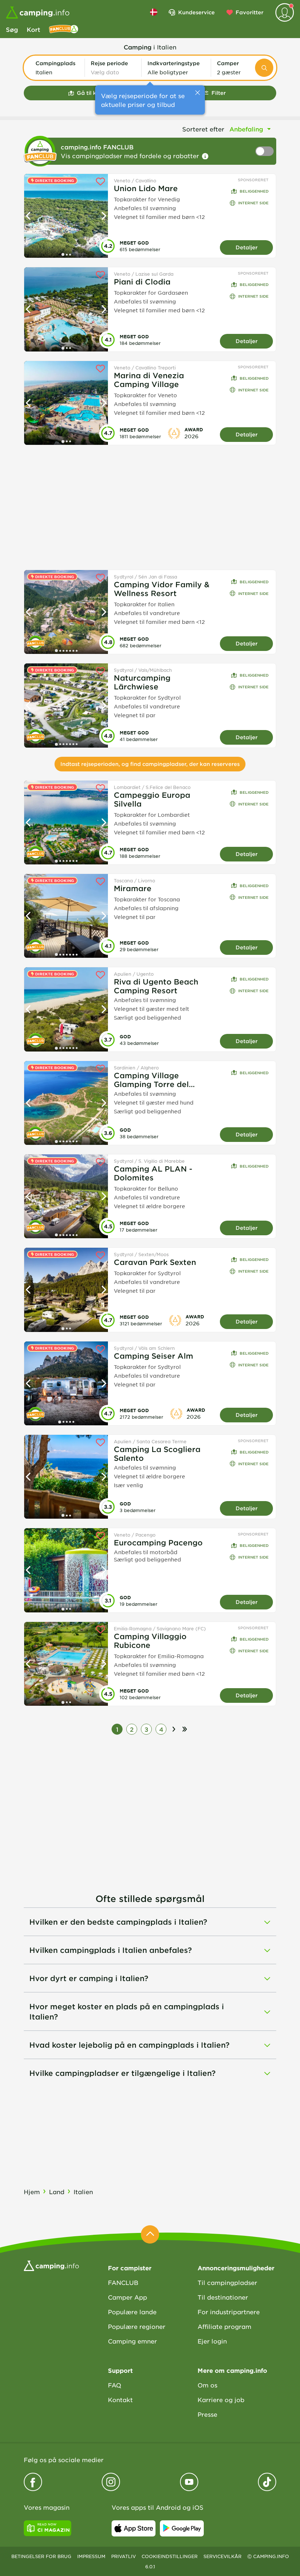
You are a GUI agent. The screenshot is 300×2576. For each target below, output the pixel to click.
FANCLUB (123, 2282)
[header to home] (38, 12)
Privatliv (123, 2556)
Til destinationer (223, 2297)
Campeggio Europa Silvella (152, 799)
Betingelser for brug (41, 2556)
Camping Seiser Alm (153, 1356)
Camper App (127, 2297)
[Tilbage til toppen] (150, 2234)
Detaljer (247, 247)
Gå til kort (91, 93)
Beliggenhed (254, 191)
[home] (51, 2265)
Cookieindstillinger (170, 2556)
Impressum (91, 2556)
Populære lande (132, 2312)
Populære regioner (137, 2326)
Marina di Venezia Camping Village (149, 380)
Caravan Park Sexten (155, 1262)
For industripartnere (229, 2312)
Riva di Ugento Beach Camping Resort (156, 986)
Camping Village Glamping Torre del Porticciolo (151, 1080)
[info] (205, 156)
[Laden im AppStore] (134, 2528)
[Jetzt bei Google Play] (182, 2528)
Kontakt (120, 2400)
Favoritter (250, 12)
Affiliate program (224, 2326)
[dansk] (154, 12)
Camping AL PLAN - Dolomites (153, 1173)
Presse (207, 2414)
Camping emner (132, 2341)
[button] (57, 68)
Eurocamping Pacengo (158, 1542)
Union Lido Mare (146, 188)
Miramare (133, 888)
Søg (12, 29)
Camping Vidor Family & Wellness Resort (162, 589)
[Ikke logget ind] (285, 12)
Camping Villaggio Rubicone (150, 1641)
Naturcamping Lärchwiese (142, 682)
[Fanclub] (64, 29)
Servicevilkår (222, 2556)
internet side (253, 203)
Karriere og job (221, 2400)
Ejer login (212, 2341)
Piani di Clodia (142, 282)
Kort (33, 29)
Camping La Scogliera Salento (157, 1453)
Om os (207, 2385)
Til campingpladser (227, 2282)
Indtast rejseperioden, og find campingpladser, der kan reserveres (150, 764)
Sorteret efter (203, 129)
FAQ (115, 2385)
